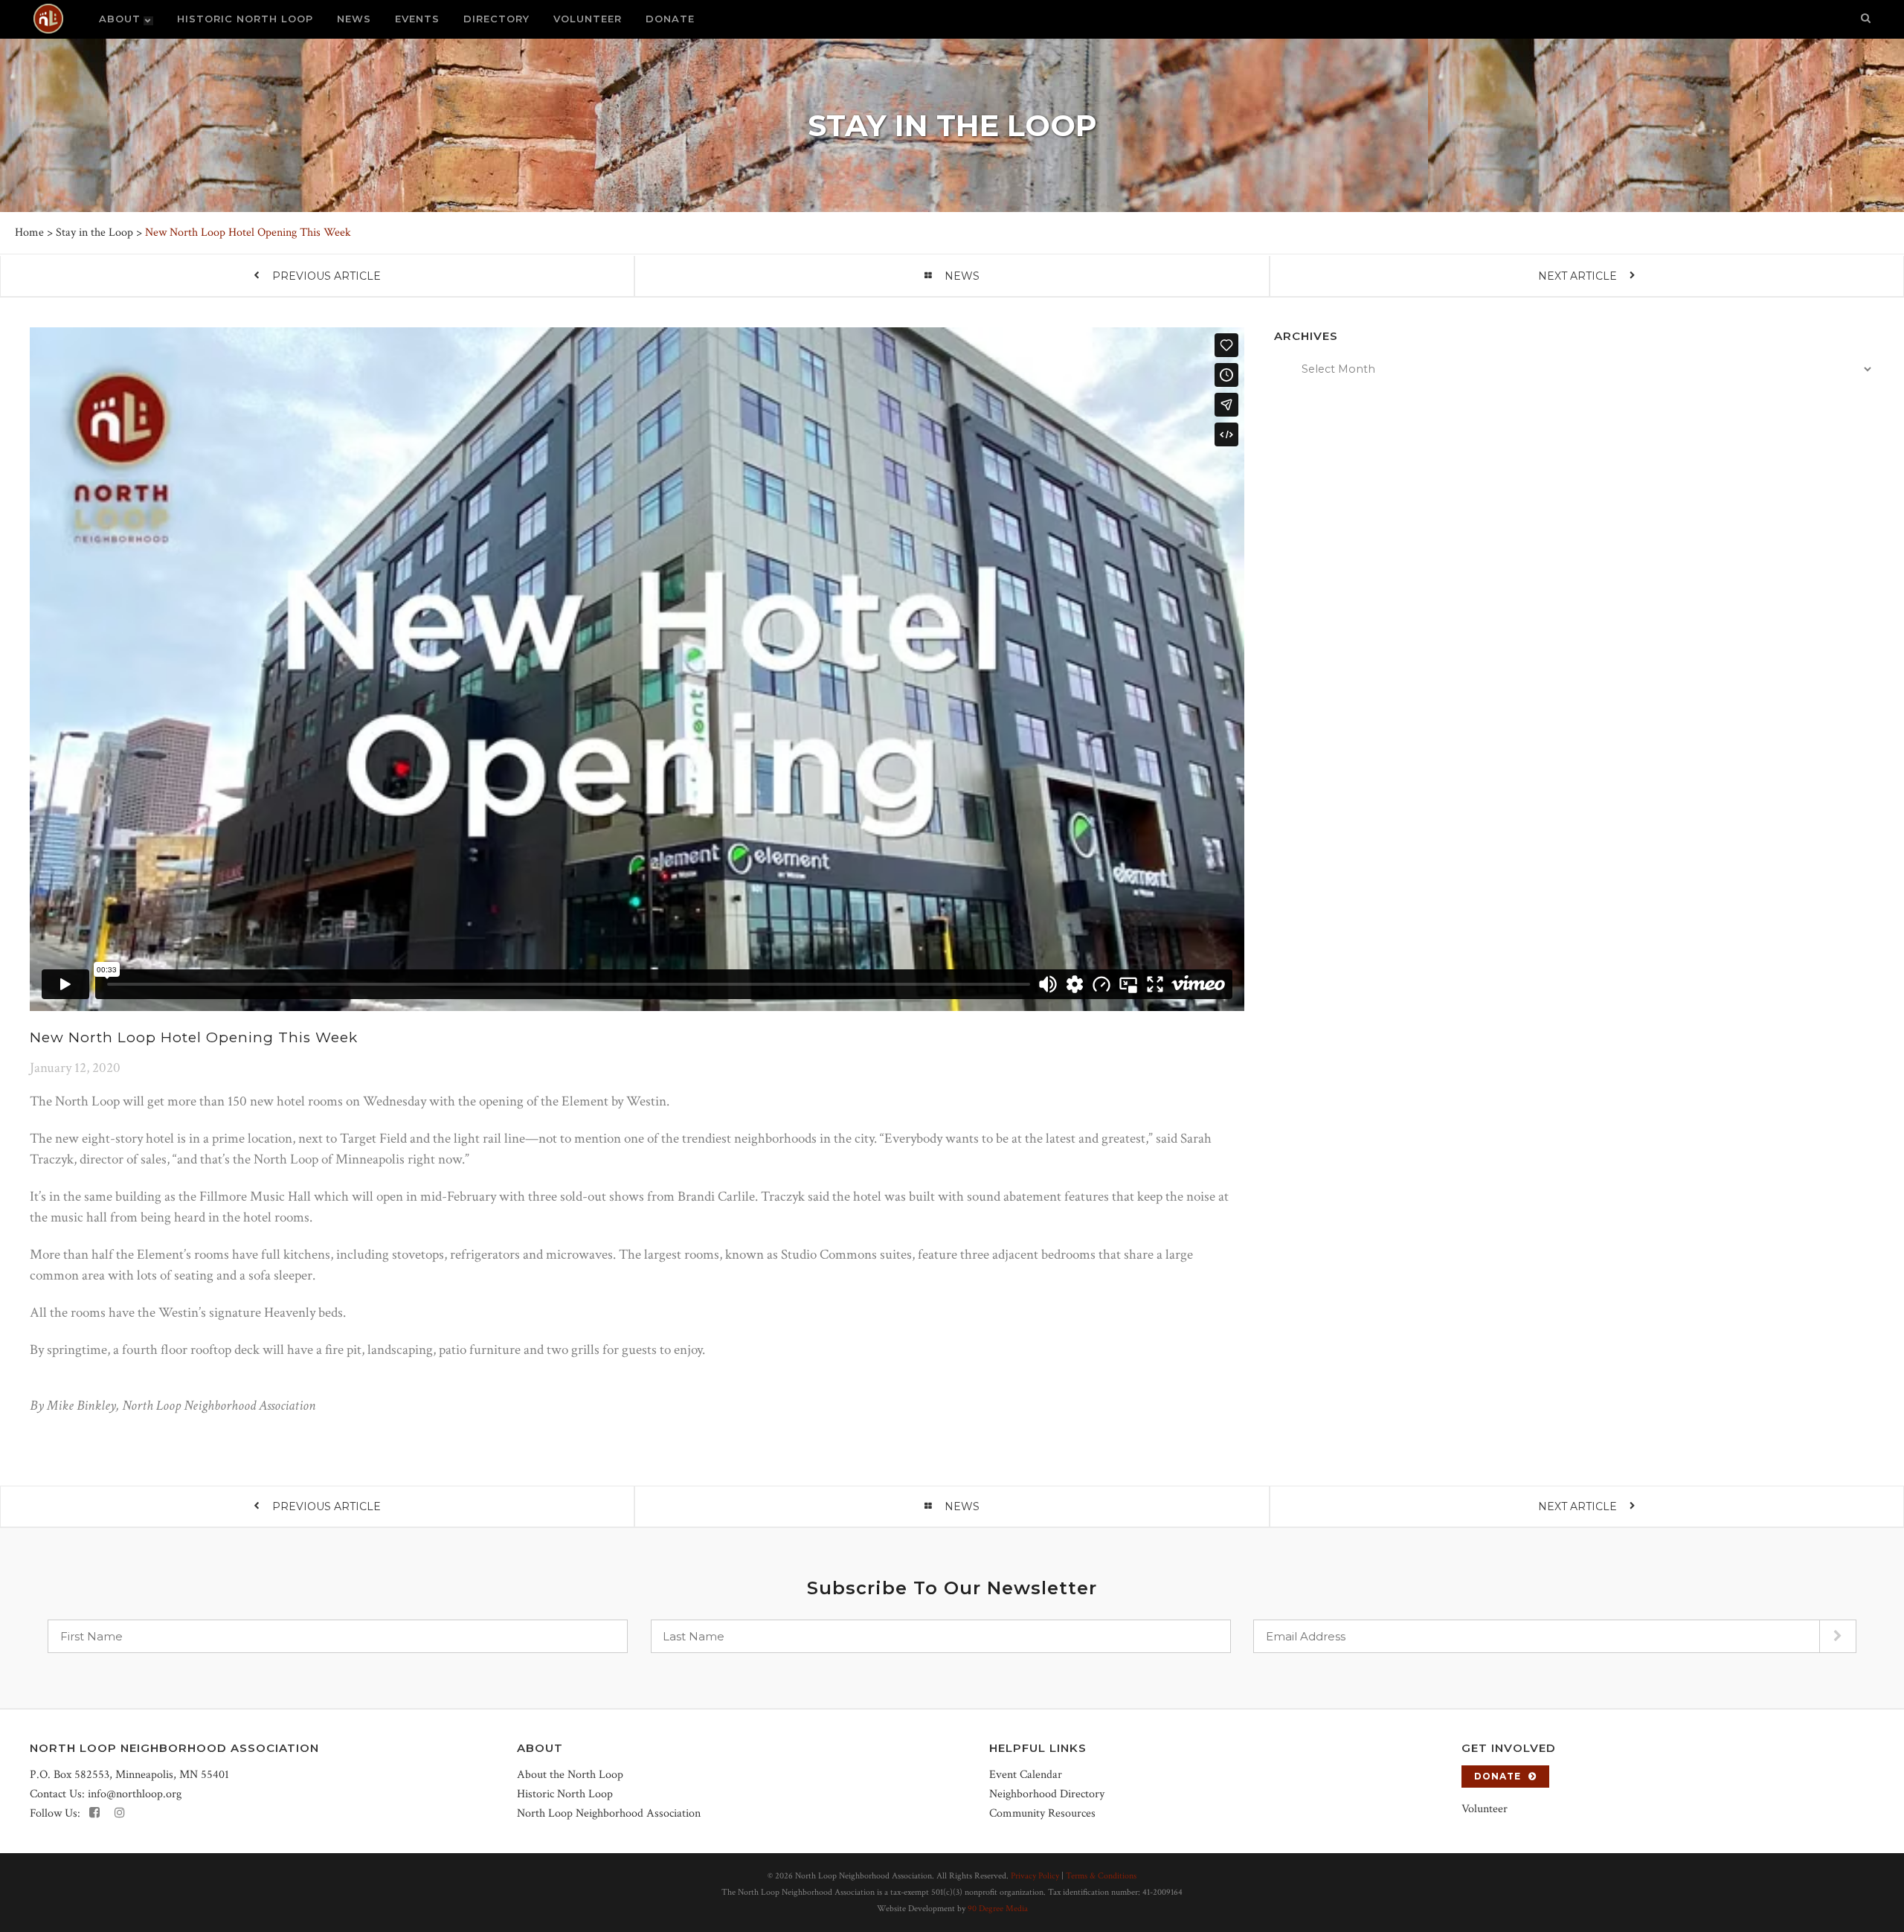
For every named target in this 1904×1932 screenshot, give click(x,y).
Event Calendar (1026, 1775)
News (962, 276)
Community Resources (1042, 1813)
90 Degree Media (998, 1909)
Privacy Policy (1035, 1876)
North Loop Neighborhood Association (609, 1813)
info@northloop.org (135, 1794)
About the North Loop (570, 1775)
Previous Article (327, 276)
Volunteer (1485, 1809)
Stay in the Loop (94, 232)
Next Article (1577, 276)
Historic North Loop (565, 1794)
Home (29, 232)
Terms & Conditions (1101, 1876)
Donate (1498, 1776)
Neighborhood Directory (1047, 1794)
